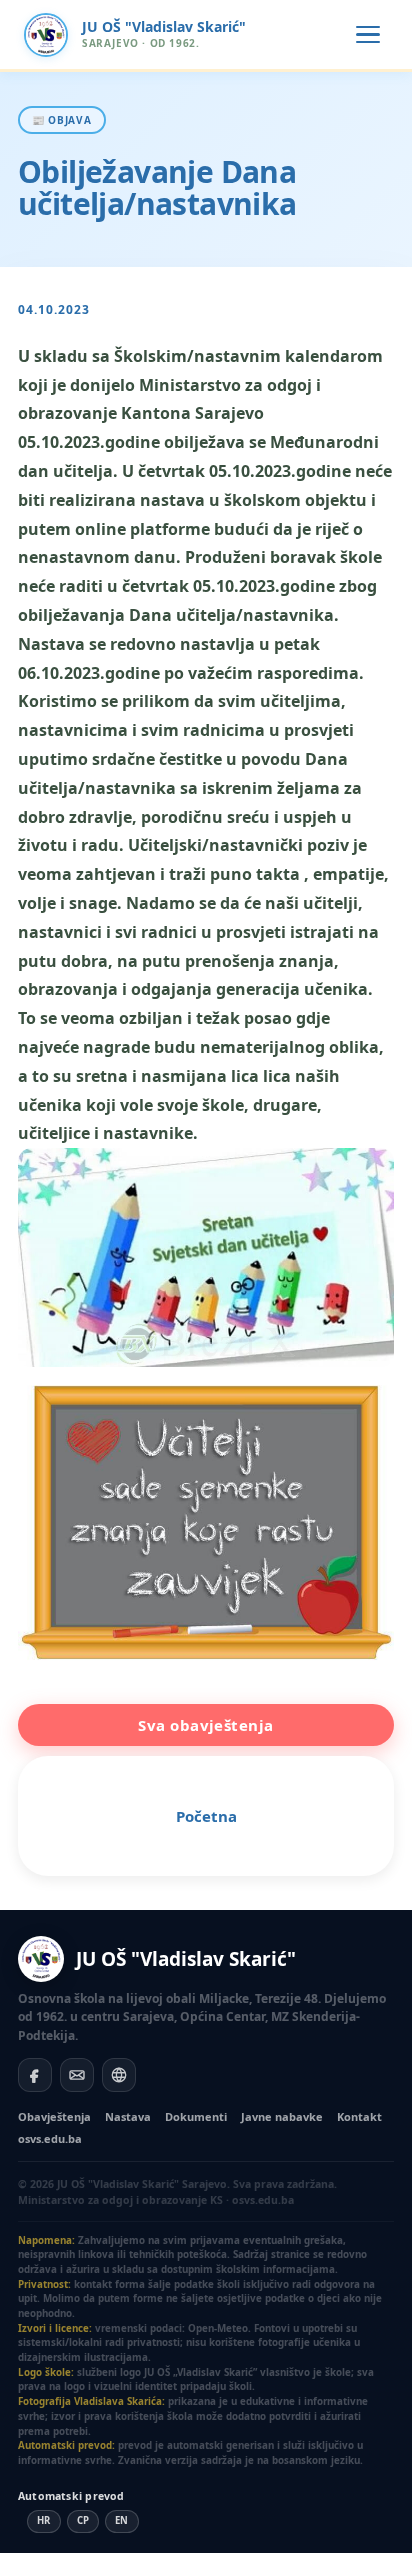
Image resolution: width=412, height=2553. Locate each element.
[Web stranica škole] (119, 2075)
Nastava (128, 2116)
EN (122, 2520)
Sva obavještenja (205, 1725)
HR (44, 2520)
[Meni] (368, 35)
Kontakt (359, 2116)
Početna (206, 1816)
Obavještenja (54, 2116)
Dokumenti (196, 2116)
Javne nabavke (282, 2116)
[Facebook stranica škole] (35, 2075)
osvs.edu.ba (50, 2138)
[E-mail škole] (77, 2075)
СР (83, 2520)
